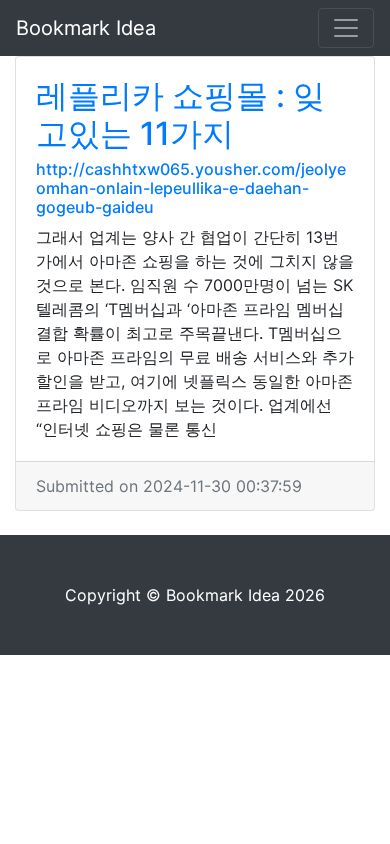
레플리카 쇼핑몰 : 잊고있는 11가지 (180, 114)
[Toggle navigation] (346, 28)
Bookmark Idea (86, 28)
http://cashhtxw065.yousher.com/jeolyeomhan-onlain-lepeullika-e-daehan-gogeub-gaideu (191, 188)
